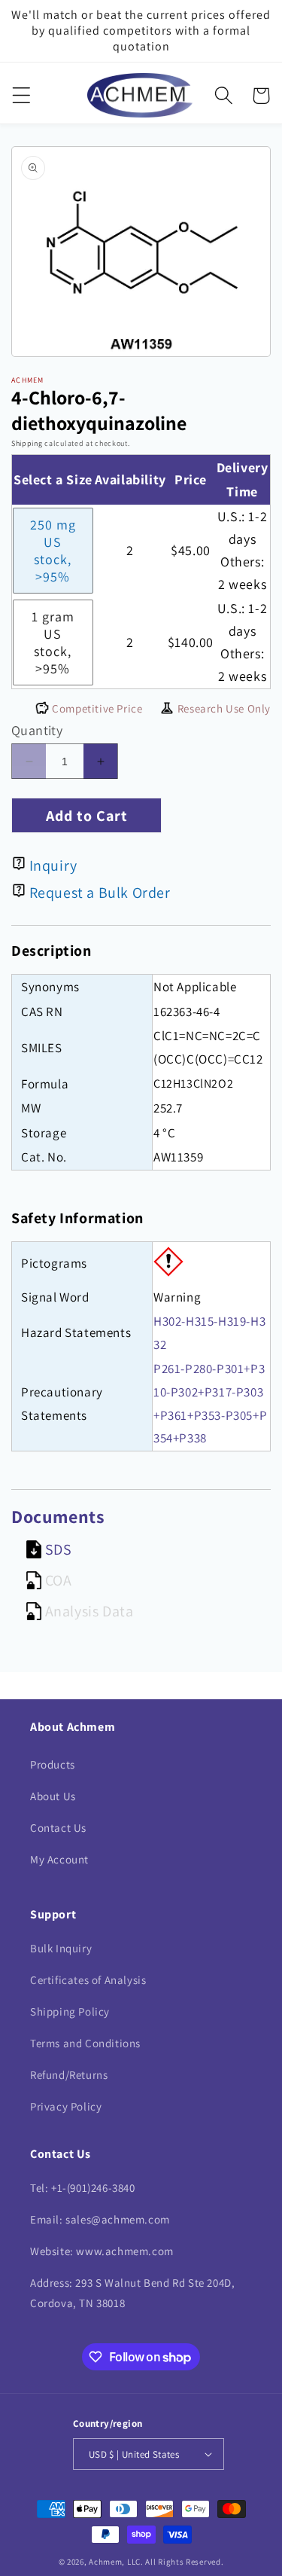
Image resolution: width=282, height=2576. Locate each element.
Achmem (105, 2562)
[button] (21, 96)
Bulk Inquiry (61, 1948)
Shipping (27, 443)
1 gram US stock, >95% (53, 642)
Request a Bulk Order (100, 893)
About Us (53, 1796)
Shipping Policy (70, 2011)
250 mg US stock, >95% (53, 551)
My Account (59, 1859)
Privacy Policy (66, 2106)
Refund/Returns (69, 2075)
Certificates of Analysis (88, 1980)
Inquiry (53, 865)
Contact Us (58, 1828)
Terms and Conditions (85, 2043)
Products (53, 1764)
